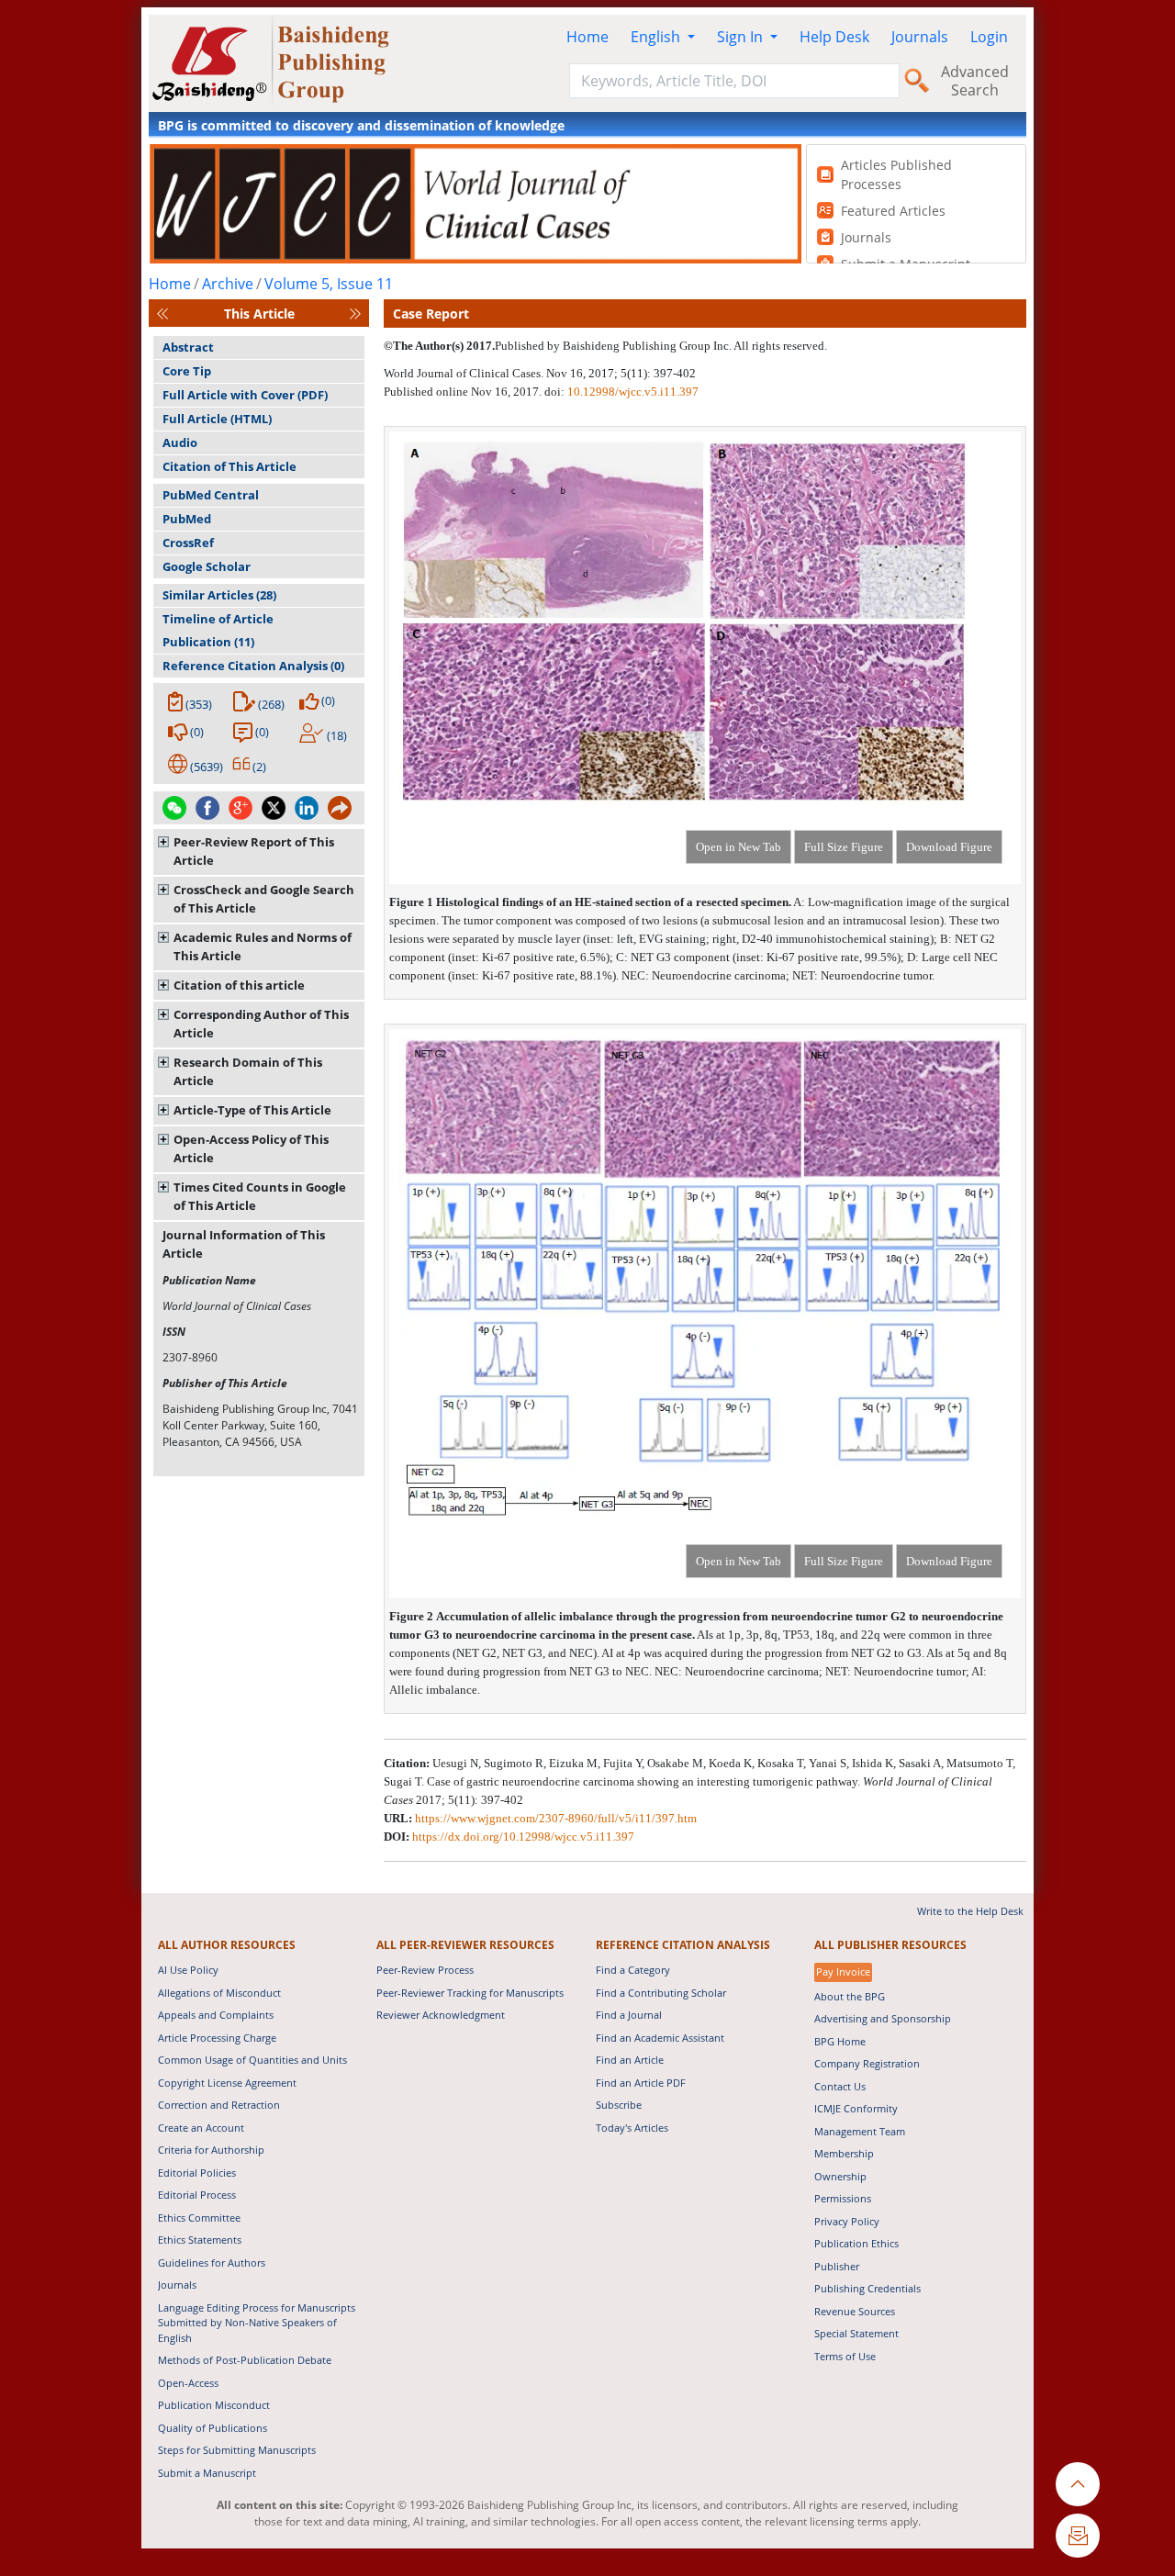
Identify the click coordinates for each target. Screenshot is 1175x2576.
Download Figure (949, 847)
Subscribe (619, 2105)
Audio (180, 442)
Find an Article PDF (641, 2083)
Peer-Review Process (425, 1970)
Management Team (860, 2131)
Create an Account (201, 2128)
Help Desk (834, 37)
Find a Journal (629, 2015)
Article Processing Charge (217, 2038)
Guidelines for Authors (212, 2262)
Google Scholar (207, 566)
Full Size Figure (844, 847)
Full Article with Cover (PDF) (245, 395)
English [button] (657, 37)
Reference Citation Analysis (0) (253, 666)
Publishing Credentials (867, 2288)
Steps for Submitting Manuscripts (237, 2450)
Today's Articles (632, 2128)
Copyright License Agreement (227, 2083)
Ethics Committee (199, 2218)
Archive (228, 284)
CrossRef (188, 543)
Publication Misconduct (214, 2405)
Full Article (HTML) (217, 419)
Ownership (840, 2176)
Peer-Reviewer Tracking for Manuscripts (470, 1993)
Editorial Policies (197, 2173)
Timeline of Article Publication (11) (218, 630)
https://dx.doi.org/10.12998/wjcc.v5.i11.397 (523, 1837)
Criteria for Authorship (211, 2150)
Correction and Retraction (219, 2105)
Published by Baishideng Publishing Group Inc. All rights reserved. (661, 346)
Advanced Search (975, 81)
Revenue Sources (855, 2311)
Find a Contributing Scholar (661, 1993)
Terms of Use (845, 2356)
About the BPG (850, 1996)
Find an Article (630, 2060)
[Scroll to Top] (1078, 2484)
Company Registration (867, 2063)
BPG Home (840, 2041)
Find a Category (633, 1970)
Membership (844, 2153)
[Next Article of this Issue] (355, 314)
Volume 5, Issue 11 (329, 284)
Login (989, 37)
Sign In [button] (742, 37)
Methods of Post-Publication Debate (245, 2360)
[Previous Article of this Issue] (162, 314)
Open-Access (188, 2383)
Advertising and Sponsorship (883, 2018)
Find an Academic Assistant (660, 2038)
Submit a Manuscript (207, 2473)
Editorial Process (197, 2195)
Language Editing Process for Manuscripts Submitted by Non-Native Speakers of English (257, 2323)
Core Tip (187, 371)
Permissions (843, 2198)
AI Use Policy (188, 1970)
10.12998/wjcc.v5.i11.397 (633, 392)
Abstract (188, 347)
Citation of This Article (229, 466)
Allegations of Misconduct (219, 1993)
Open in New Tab (739, 847)
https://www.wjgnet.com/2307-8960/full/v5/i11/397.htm (556, 1818)
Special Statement (856, 2333)
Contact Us (840, 2086)
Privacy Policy (847, 2221)
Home (587, 37)
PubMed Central (211, 495)
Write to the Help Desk (970, 1911)
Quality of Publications (213, 2428)
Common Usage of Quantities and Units (252, 2060)
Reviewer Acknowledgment (441, 2015)
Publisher (837, 2266)
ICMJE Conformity (856, 2108)
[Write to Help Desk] (1078, 2536)
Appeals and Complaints (216, 2015)
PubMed (187, 519)
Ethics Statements (200, 2240)
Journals (920, 37)
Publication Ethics (856, 2243)
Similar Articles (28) (219, 595)
